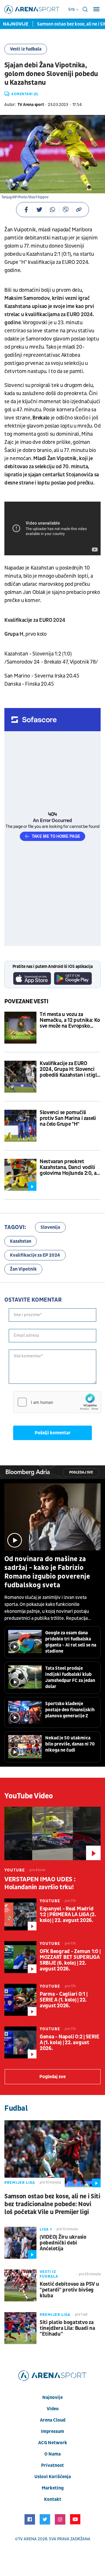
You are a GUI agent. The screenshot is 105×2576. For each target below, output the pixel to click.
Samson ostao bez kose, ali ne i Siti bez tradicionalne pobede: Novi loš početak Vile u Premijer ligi (52, 2204)
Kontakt (53, 2499)
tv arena (27, 2539)
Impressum (52, 2431)
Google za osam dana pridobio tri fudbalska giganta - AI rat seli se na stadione (71, 1642)
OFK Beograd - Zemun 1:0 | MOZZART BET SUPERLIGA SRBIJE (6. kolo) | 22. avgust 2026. (70, 1960)
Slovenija (50, 1227)
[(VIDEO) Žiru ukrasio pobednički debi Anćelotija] (20, 2243)
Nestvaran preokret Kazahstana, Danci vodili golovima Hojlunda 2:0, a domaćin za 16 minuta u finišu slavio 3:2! (68, 1168)
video (53, 2409)
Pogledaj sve (81, 1472)
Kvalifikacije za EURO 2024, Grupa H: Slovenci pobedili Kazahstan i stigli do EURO (69, 1069)
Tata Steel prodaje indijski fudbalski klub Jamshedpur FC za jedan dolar (70, 1677)
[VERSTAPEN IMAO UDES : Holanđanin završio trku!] (52, 1834)
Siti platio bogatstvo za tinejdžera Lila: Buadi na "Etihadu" (67, 2328)
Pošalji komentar (53, 1433)
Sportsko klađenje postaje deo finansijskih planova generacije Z (70, 1710)
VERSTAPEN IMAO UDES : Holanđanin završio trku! (40, 1883)
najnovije (52, 2397)
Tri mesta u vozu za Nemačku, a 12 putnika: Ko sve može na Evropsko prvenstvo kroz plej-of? (70, 1020)
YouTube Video (29, 1796)
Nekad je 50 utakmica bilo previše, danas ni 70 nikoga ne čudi (70, 1744)
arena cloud (53, 2420)
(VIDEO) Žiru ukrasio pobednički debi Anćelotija (63, 2243)
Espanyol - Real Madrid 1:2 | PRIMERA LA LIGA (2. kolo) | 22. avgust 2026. (68, 1915)
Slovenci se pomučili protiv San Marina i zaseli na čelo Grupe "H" (68, 1118)
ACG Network (53, 2443)
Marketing (53, 2488)
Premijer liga (20, 2183)
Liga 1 (46, 2229)
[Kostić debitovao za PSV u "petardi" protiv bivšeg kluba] (20, 2285)
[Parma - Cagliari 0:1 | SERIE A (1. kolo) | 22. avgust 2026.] (20, 2000)
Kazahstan (21, 1241)
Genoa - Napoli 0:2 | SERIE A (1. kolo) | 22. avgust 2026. (69, 2043)
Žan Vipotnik (23, 1269)
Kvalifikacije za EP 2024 (35, 1255)
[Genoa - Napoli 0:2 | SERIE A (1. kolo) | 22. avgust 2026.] (20, 2042)
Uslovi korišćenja (53, 2477)
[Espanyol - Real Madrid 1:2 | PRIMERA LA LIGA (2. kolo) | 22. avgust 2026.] (20, 1914)
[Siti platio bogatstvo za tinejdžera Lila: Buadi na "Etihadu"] (20, 2328)
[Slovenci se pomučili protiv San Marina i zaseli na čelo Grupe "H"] (20, 1126)
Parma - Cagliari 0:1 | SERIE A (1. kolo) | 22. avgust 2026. (63, 2000)
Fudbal (16, 2108)
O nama (52, 2454)
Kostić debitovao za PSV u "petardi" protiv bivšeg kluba (69, 2290)
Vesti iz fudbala (26, 49)
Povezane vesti (26, 1001)
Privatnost (52, 2465)
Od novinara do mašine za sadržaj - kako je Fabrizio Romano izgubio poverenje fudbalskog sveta (47, 1572)
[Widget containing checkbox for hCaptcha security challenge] (57, 1402)
